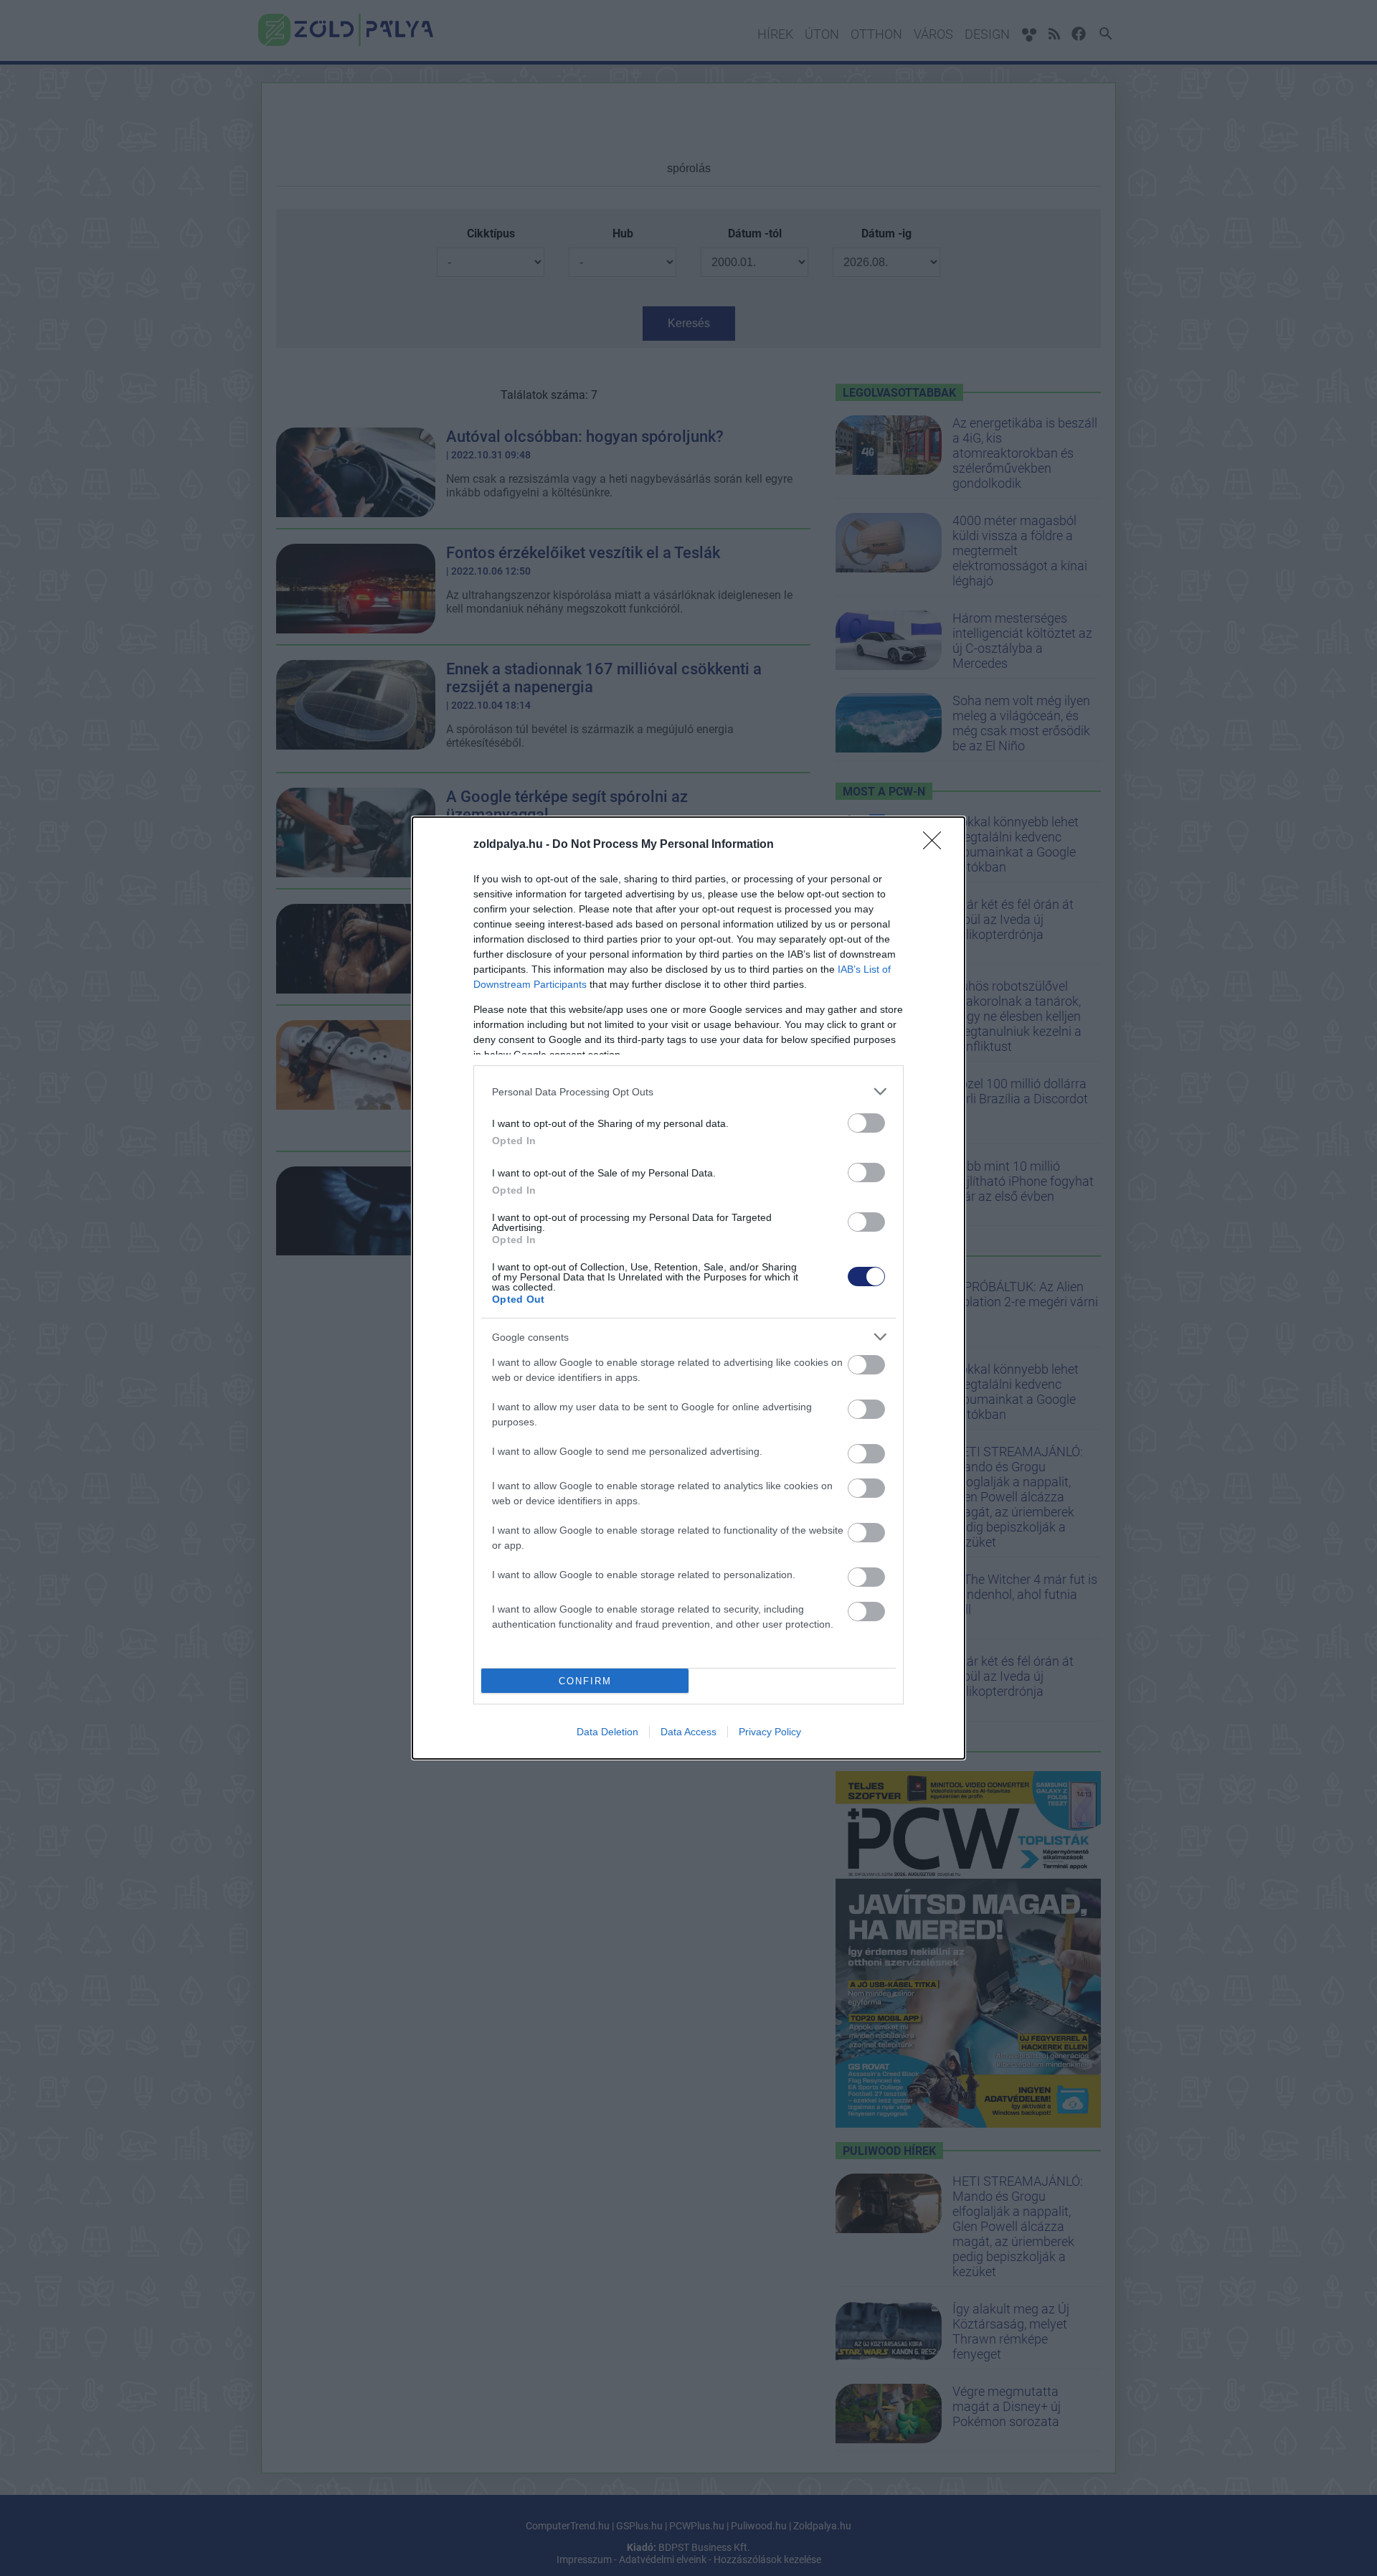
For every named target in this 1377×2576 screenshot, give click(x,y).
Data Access (688, 1732)
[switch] (866, 1123)
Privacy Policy (770, 1732)
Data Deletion (607, 1732)
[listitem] (688, 1091)
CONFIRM (585, 1681)
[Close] (937, 845)
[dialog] (688, 1288)
